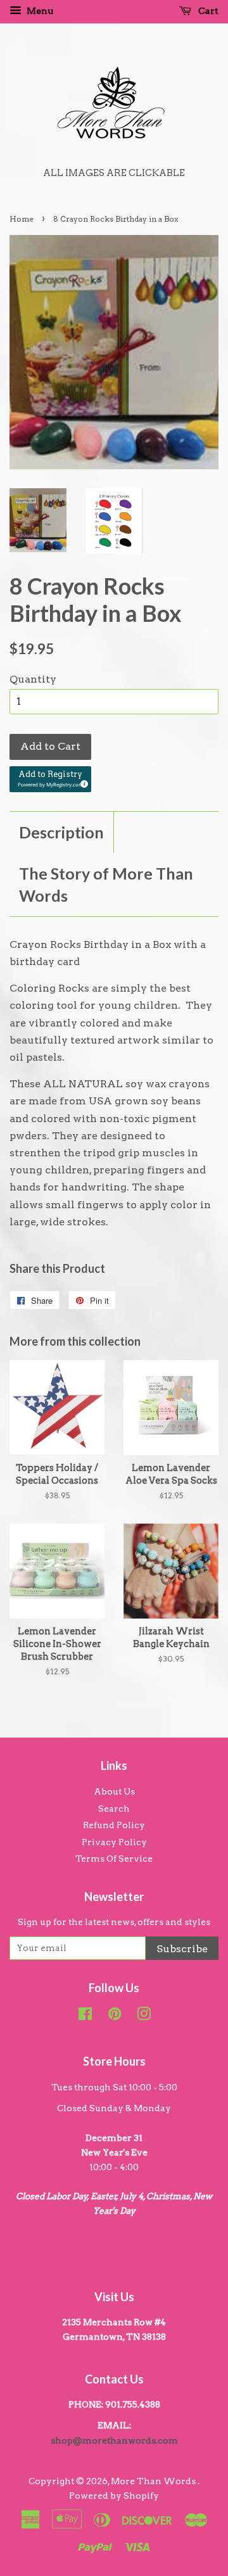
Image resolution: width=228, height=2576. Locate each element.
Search (114, 1809)
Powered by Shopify (114, 2496)
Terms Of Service (114, 1859)
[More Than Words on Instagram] (144, 2016)
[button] (50, 779)
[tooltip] (82, 782)
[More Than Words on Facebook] (85, 2016)
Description (61, 832)
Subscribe (182, 1949)
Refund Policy (114, 1825)
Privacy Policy (114, 1842)
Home (22, 219)
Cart (207, 11)
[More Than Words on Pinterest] (115, 2016)
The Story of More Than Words (106, 884)
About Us (114, 1791)
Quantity (33, 679)
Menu (39, 11)
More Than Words (154, 2481)
